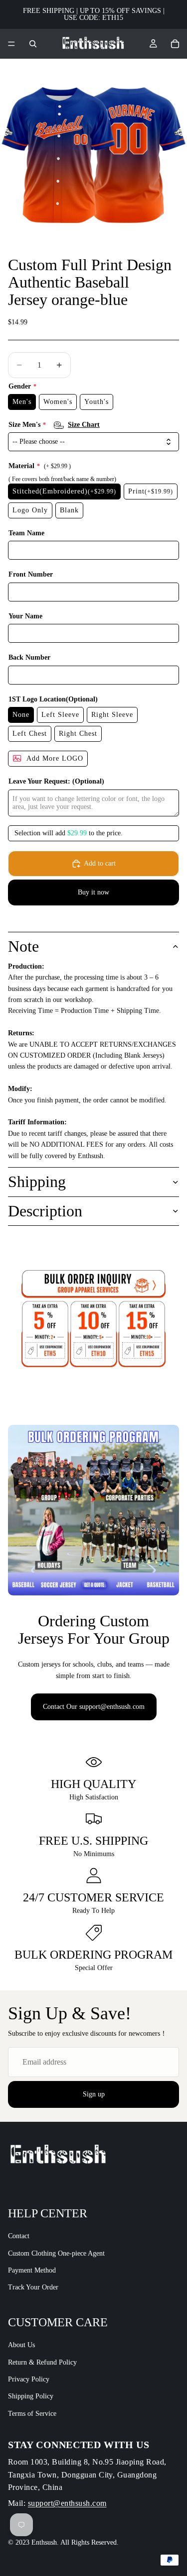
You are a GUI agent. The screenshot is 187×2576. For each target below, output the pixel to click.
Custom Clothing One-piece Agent (56, 2253)
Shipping (37, 1182)
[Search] (33, 44)
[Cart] (175, 44)
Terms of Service (32, 2414)
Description (45, 1211)
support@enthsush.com (67, 2503)
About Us (21, 2345)
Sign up (94, 2094)
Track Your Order (33, 2288)
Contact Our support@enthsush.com (94, 1707)
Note (23, 946)
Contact (19, 2236)
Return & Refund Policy (42, 2362)
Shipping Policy (31, 2396)
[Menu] (11, 44)
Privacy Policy (29, 2379)
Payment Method (32, 2270)
